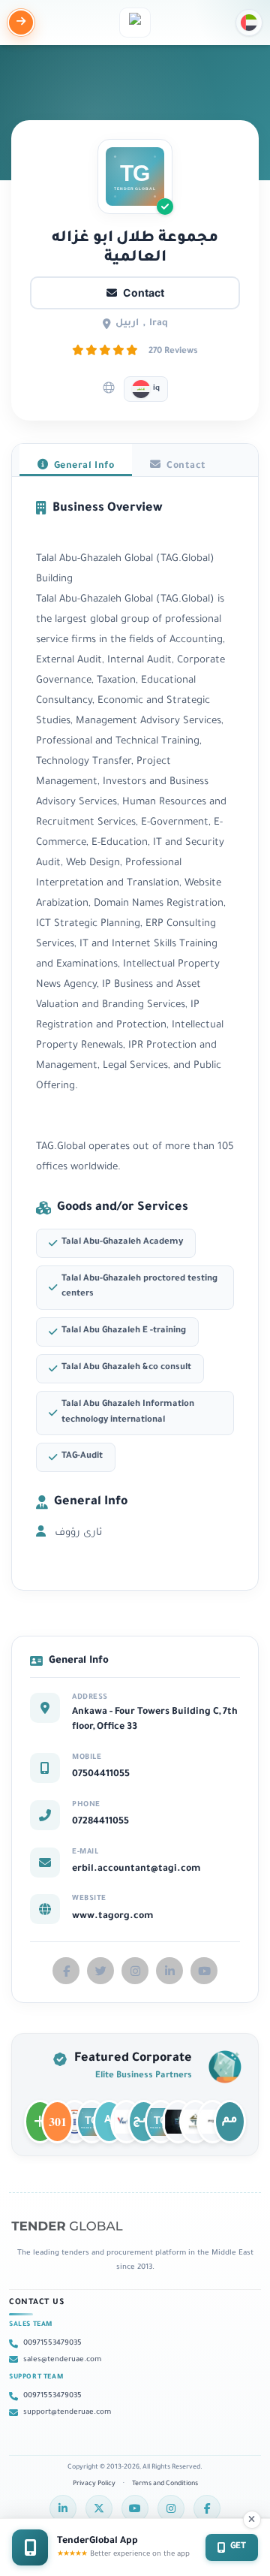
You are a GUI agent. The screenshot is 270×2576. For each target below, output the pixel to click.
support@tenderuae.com (67, 2413)
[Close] (252, 2520)
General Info (82, 466)
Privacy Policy (94, 2484)
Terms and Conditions (165, 2484)
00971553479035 (52, 2344)
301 (57, 2115)
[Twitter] (99, 2508)
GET (238, 2547)
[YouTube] (135, 2508)
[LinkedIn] (63, 2508)
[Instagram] (171, 2508)
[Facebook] (207, 2508)
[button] (249, 23)
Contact (144, 293)
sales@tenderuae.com (62, 2360)
